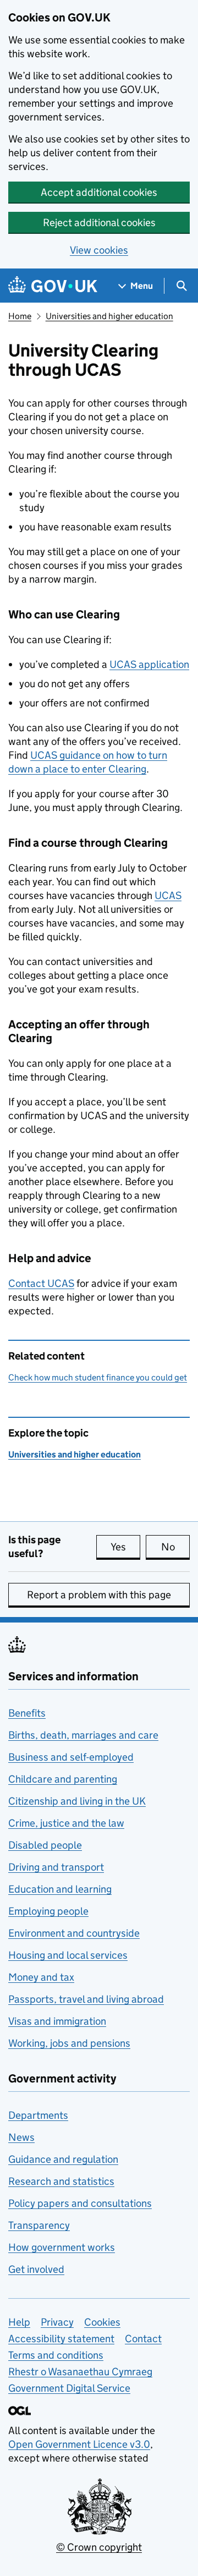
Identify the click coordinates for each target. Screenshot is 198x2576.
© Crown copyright (99, 2547)
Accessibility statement (61, 2339)
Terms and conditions (56, 2355)
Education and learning (60, 1889)
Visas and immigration (57, 2021)
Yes (125, 1547)
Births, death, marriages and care (83, 1735)
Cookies (102, 2322)
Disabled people (45, 1845)
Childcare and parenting (63, 1779)
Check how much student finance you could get (98, 1377)
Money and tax (41, 1977)
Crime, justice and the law (66, 1823)
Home (20, 316)
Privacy (57, 2322)
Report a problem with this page (99, 1595)
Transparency (39, 2225)
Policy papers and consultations (80, 2203)
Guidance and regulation (63, 2159)
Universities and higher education (109, 316)
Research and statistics (61, 2181)
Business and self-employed (71, 1757)
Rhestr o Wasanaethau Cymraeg (80, 2372)
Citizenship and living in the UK (77, 1801)
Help (19, 2322)
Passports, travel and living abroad (86, 1999)
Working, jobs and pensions (69, 2043)
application (149, 664)
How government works (62, 2247)
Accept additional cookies (99, 192)
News (21, 2137)
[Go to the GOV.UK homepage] (53, 286)
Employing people (48, 1911)
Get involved (36, 2269)
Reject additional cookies (99, 223)
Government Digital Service (69, 2388)
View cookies (99, 250)
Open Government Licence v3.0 (79, 2444)
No (175, 1547)
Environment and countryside (74, 1933)
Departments (38, 2115)
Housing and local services (68, 1955)
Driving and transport (56, 1867)
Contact (41, 1283)
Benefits (27, 1713)
